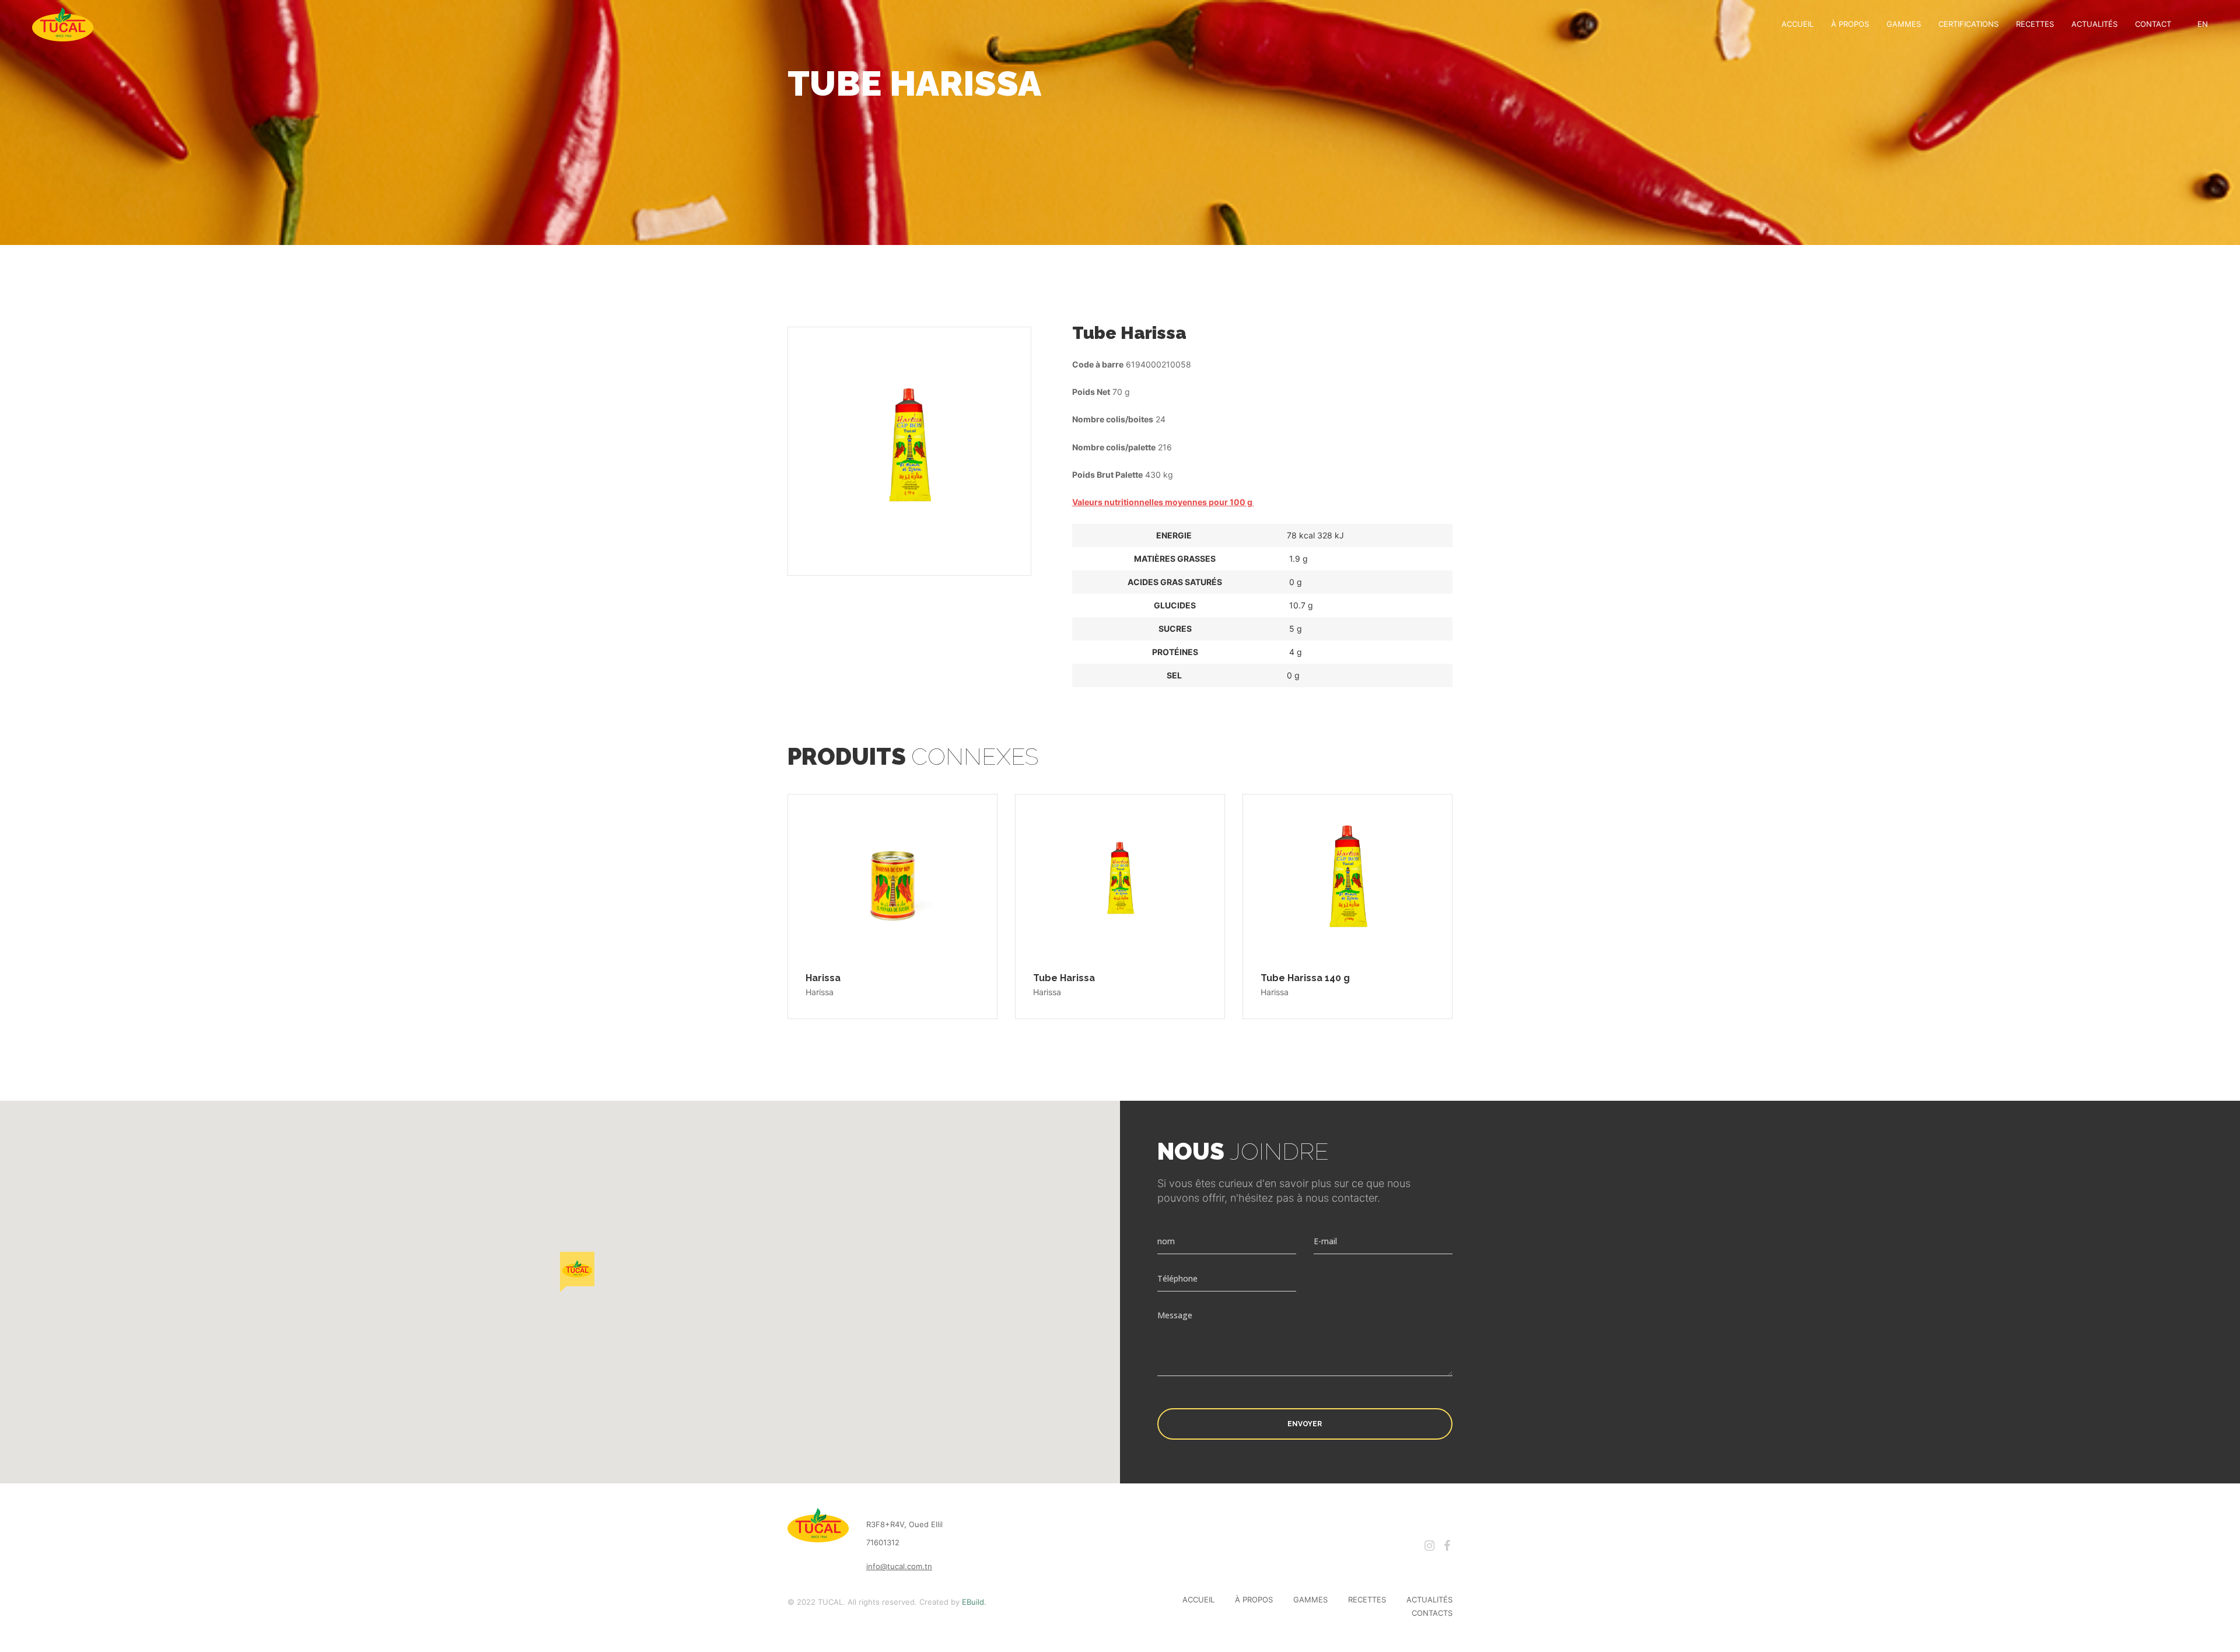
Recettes (2035, 24)
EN (2203, 24)
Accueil (1798, 24)
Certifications (1968, 24)
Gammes (1904, 24)
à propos (1850, 24)
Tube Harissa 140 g (1305, 978)
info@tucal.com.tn (899, 1566)
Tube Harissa (1064, 978)
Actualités (2094, 24)
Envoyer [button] (1305, 1424)
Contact (2153, 24)
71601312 (883, 1542)
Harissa (823, 978)
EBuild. (974, 1602)
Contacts (1432, 1613)
